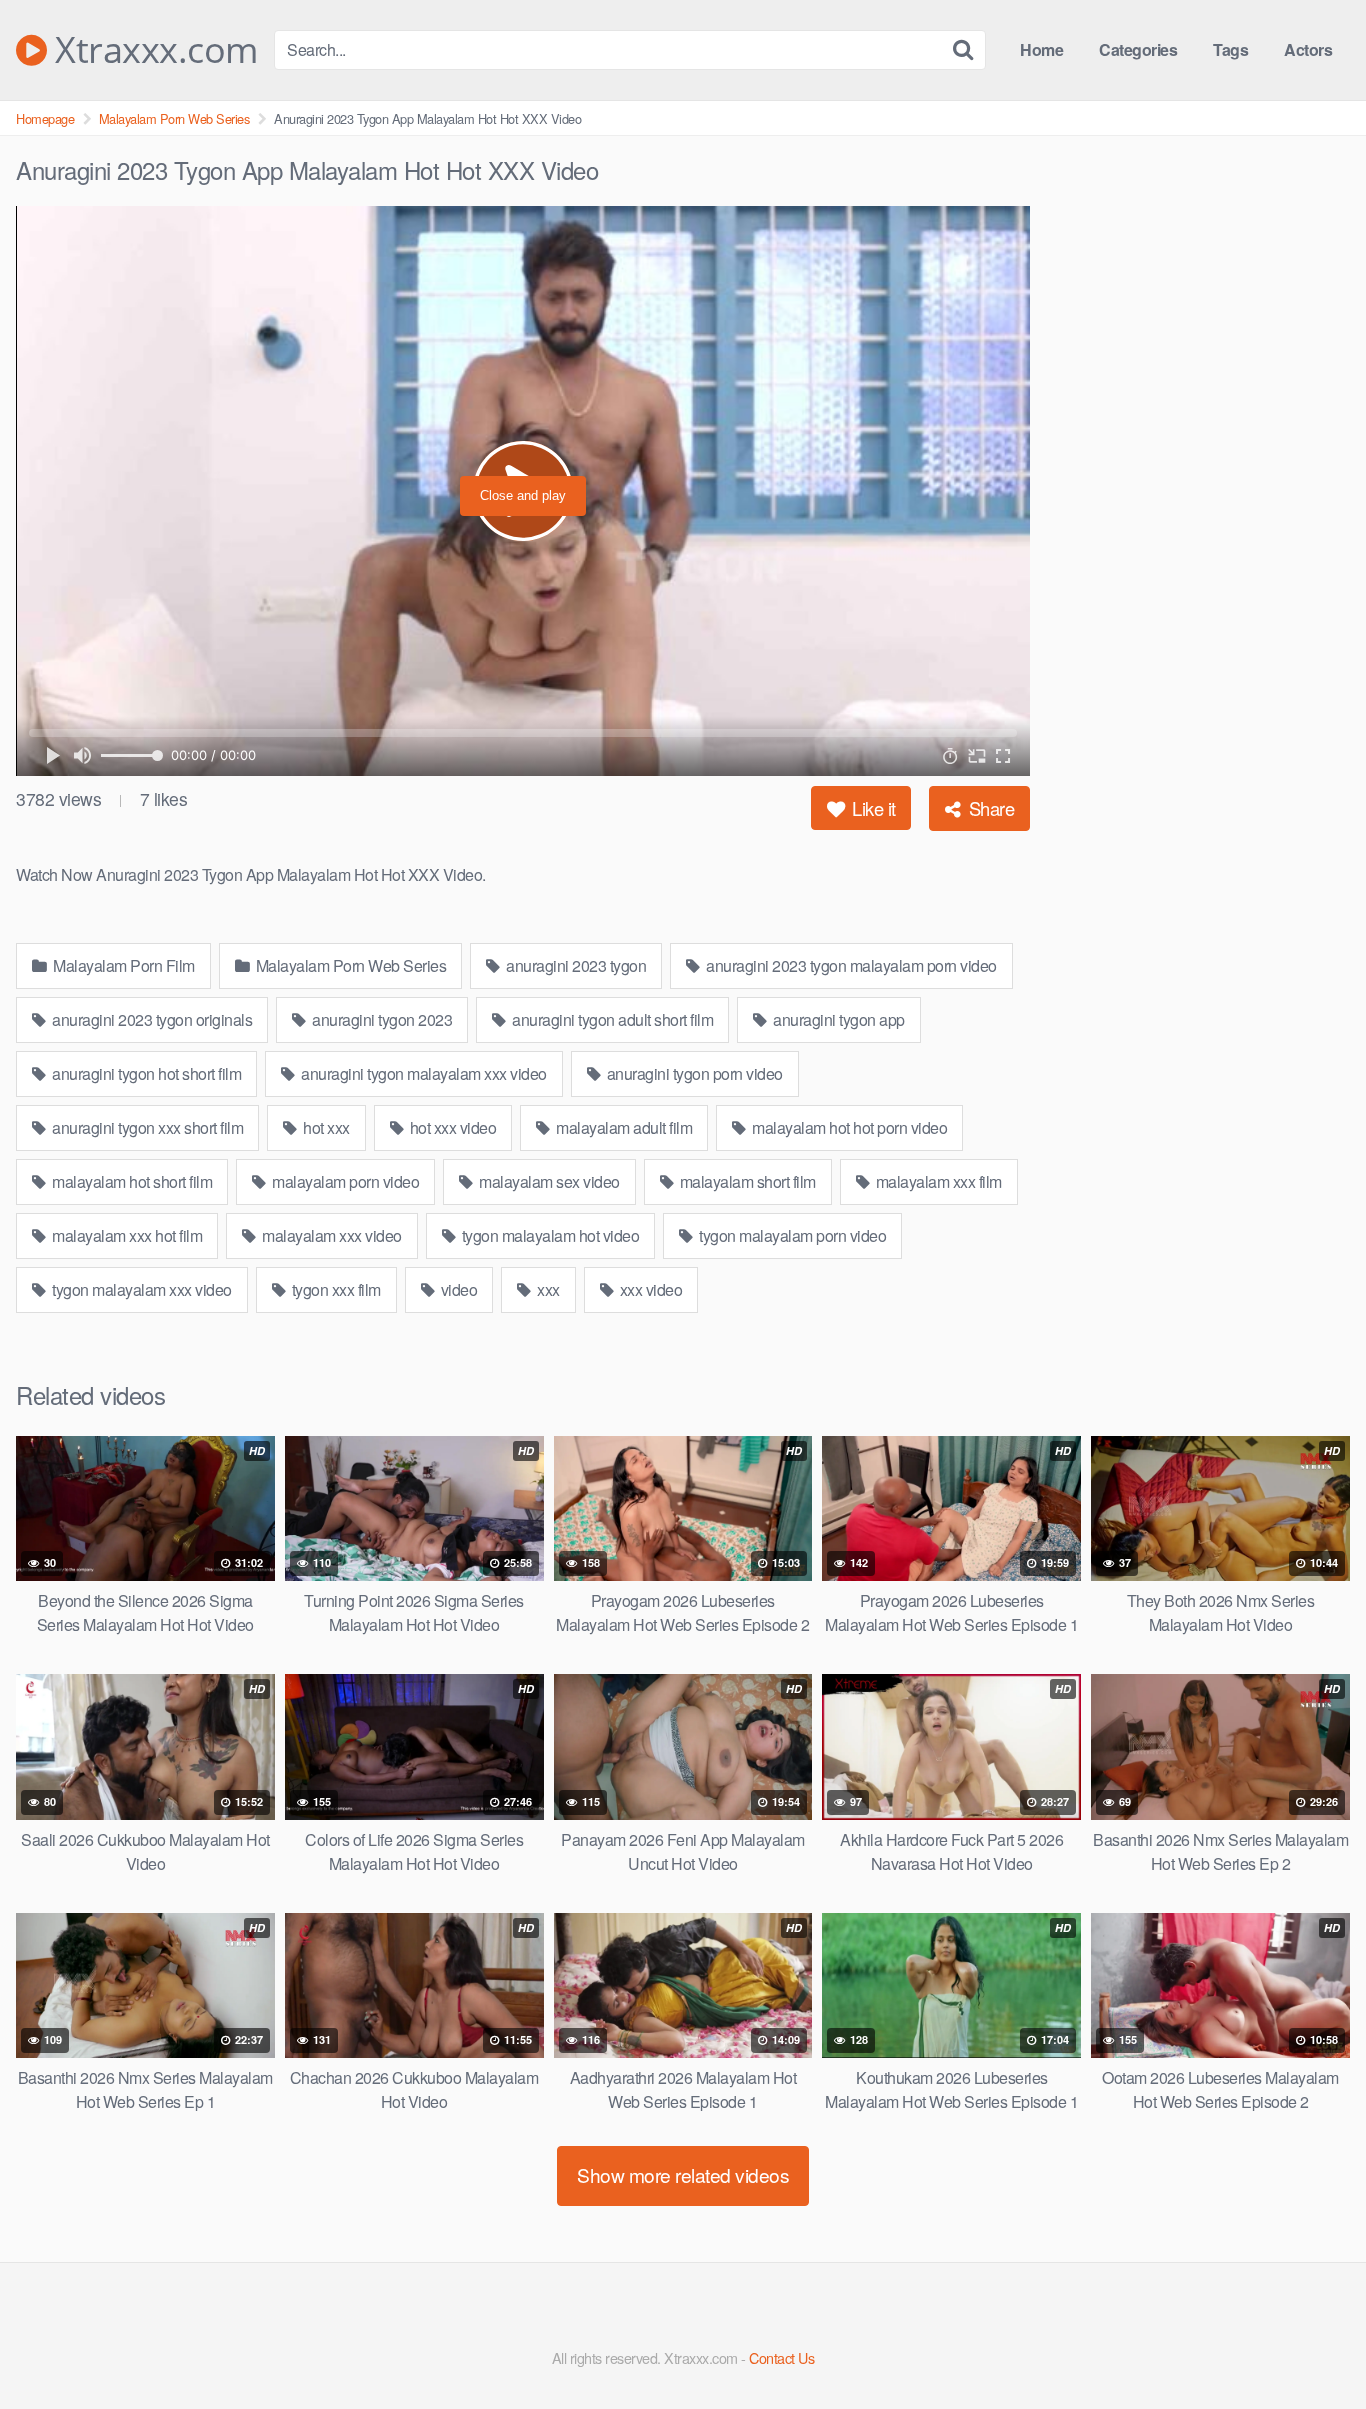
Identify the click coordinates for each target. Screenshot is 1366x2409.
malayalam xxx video (330, 1235)
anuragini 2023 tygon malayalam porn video (850, 965)
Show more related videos (683, 2174)
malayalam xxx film (937, 1181)
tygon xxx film (334, 1289)
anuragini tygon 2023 (381, 1019)
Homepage (45, 118)
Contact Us (781, 2357)
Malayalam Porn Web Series (174, 118)
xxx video (649, 1289)
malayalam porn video (344, 1181)
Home (1041, 49)
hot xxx (325, 1127)
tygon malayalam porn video (791, 1235)
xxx (547, 1289)
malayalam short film (746, 1181)
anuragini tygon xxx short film (146, 1127)
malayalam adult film (623, 1127)
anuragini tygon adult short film (611, 1019)
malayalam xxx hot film (126, 1235)
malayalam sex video (548, 1181)
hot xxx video (451, 1127)
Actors (1308, 49)
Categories (1138, 49)
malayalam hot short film (131, 1181)
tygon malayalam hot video (548, 1235)
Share (989, 808)
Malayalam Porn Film (122, 965)
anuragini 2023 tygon (575, 965)
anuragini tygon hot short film (145, 1073)
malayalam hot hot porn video (848, 1127)
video (457, 1289)
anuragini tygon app (837, 1019)
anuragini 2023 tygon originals (151, 1019)
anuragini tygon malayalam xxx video (422, 1073)
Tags (1230, 49)
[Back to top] (1311, 2345)
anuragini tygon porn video (693, 1073)
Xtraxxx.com (152, 50)
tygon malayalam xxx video (140, 1289)
